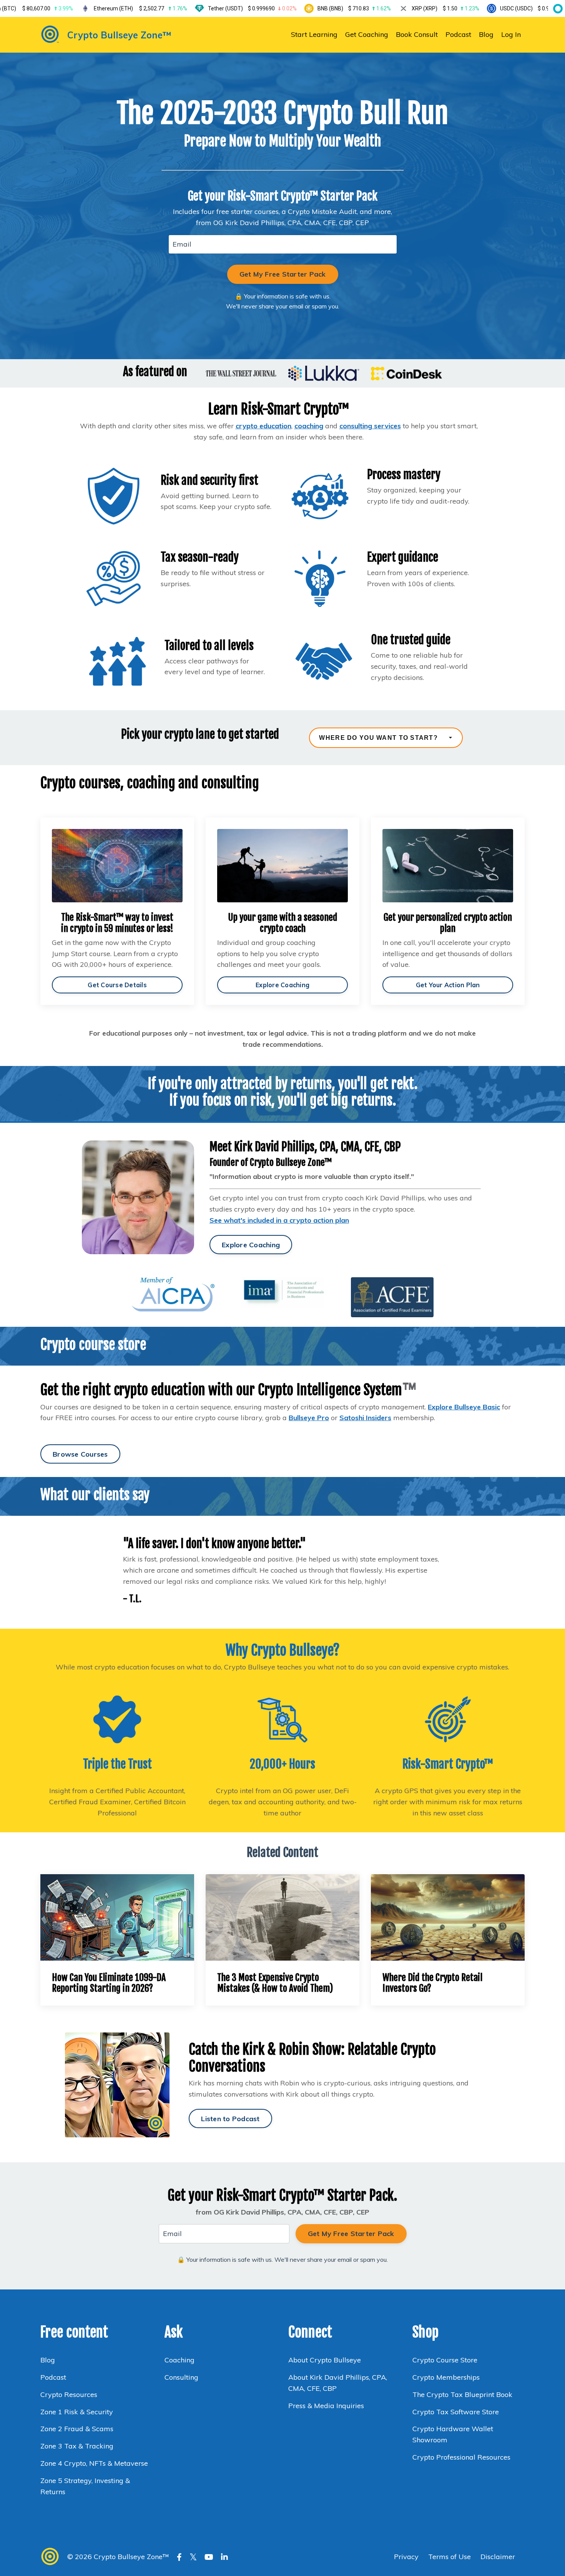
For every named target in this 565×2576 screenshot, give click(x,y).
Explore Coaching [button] (282, 985)
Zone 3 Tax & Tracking (77, 2446)
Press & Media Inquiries (326, 2406)
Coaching (179, 2360)
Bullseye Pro (309, 1418)
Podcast (458, 34)
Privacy (407, 2557)
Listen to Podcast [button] (230, 2119)
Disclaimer (498, 2557)
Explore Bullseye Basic (464, 1407)
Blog (486, 34)
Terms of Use (450, 2557)
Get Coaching (367, 34)
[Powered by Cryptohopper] (557, 8)
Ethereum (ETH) (140, 8)
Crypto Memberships (446, 2377)
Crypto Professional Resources (461, 2457)
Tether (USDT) (252, 8)
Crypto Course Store (445, 2360)
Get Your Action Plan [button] (448, 985)
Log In (511, 34)
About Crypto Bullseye (325, 2360)
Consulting (182, 2377)
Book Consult (417, 34)
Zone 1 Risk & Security (77, 2412)
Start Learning (314, 34)
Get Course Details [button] (117, 985)
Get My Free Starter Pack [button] (283, 274)
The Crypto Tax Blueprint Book (462, 2394)
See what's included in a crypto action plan (279, 1220)
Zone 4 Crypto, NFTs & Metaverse (94, 2463)
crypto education (263, 426)
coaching (309, 426)
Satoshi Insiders (365, 1418)
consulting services (370, 426)
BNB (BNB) (354, 8)
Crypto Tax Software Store (456, 2412)
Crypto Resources (69, 2394)
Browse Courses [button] (80, 1454)
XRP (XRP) (445, 8)
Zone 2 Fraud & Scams (77, 2429)
